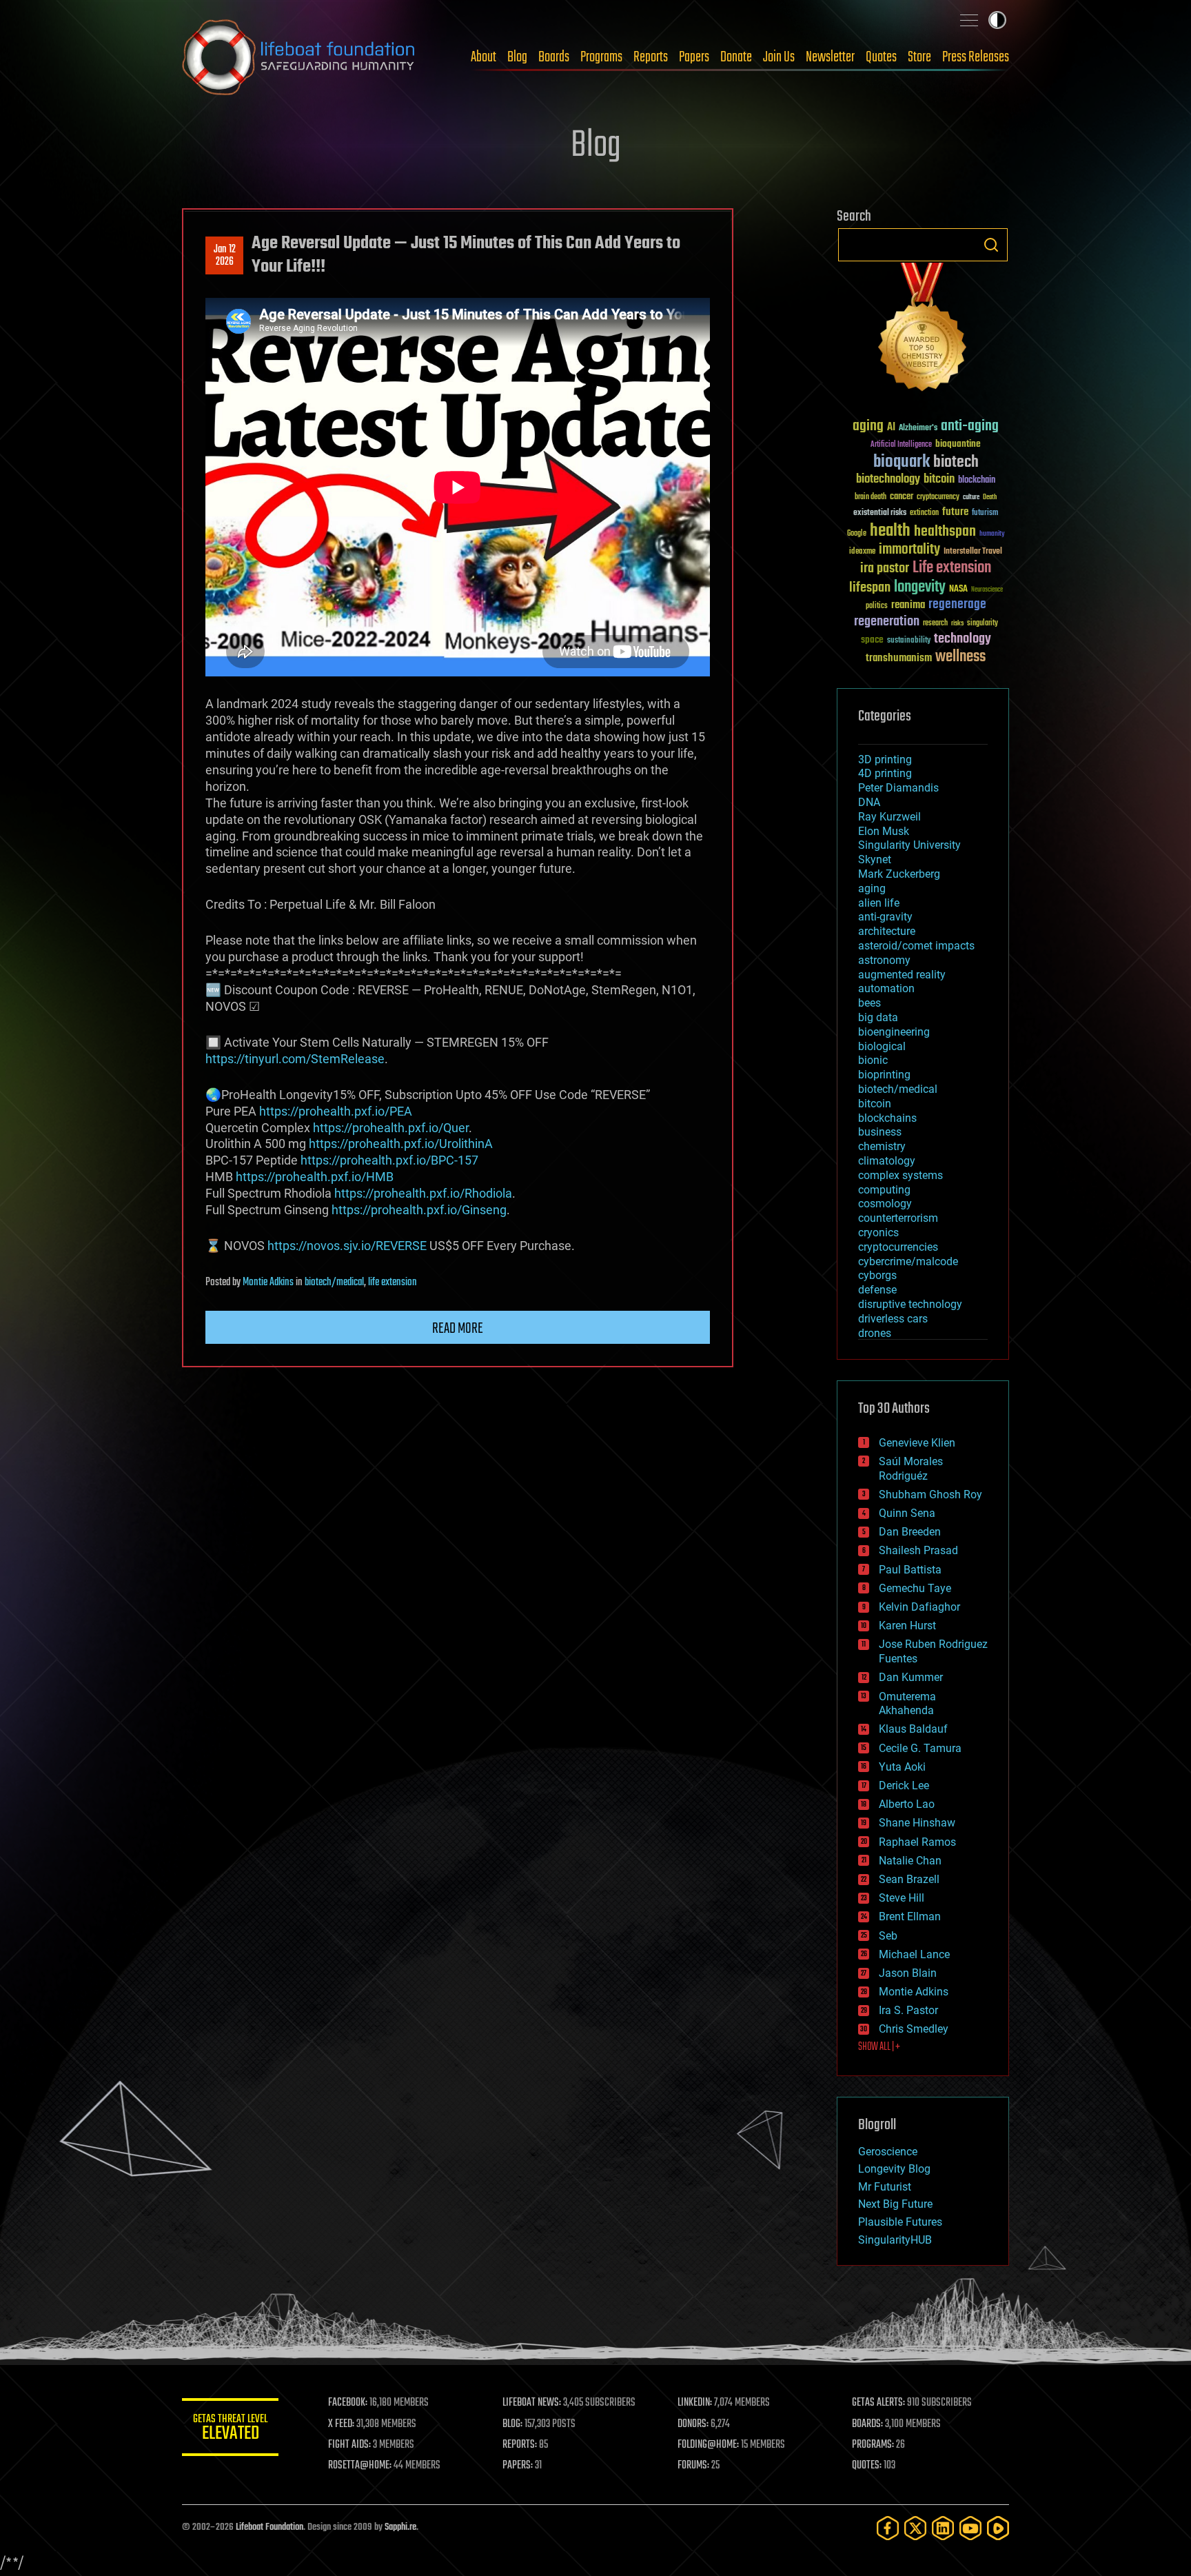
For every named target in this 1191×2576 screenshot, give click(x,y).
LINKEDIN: (695, 2403)
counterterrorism (898, 1218)
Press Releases (976, 57)
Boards (554, 57)
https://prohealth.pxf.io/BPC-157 (389, 1160)
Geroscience (888, 2152)
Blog (517, 57)
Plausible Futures (900, 2222)
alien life (879, 903)
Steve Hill (902, 1898)
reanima (908, 605)
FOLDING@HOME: (708, 2445)
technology (963, 640)
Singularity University (909, 845)
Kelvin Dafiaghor (919, 1607)
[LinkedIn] (943, 2528)
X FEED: (341, 2424)
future (955, 512)
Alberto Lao (907, 1804)
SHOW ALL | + (879, 2047)
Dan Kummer (911, 1677)
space (872, 640)
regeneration (887, 622)
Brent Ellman (910, 1916)
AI (891, 428)
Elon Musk (884, 831)
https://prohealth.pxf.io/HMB (315, 1177)
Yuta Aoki (902, 1767)
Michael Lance (914, 1954)
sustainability (909, 641)
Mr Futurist (885, 2187)
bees (869, 1003)
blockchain (977, 481)
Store (919, 57)
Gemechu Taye (915, 1588)
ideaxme (862, 552)
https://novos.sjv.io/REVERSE (347, 1246)
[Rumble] (998, 2528)
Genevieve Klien (917, 1443)
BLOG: (512, 2424)
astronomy (884, 960)
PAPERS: (518, 2466)
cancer (902, 497)
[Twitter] (915, 2528)
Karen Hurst (907, 1626)
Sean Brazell (909, 1879)
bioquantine (958, 444)
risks (957, 623)
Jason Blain (908, 1973)
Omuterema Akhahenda (907, 1704)
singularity (983, 624)
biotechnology (888, 480)
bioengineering (894, 1032)
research (935, 624)
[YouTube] (970, 2528)
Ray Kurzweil (889, 817)
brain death (871, 497)
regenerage (957, 605)
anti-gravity (885, 917)
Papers (694, 57)
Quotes (881, 57)
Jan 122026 (225, 256)
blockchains (887, 1118)
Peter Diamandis (898, 788)
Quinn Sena (907, 1513)
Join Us (779, 57)
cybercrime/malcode (908, 1261)
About (483, 57)
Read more (458, 1329)
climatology (887, 1161)
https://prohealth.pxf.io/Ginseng (419, 1210)
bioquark (902, 462)
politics (877, 606)
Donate (736, 57)
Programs (601, 57)
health (890, 531)
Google (857, 534)
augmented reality (902, 975)
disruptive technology (910, 1304)
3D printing (885, 759)
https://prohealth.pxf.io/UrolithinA (401, 1144)
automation (886, 988)
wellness (960, 657)
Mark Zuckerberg (899, 874)
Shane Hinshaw (917, 1823)
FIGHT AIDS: (349, 2445)
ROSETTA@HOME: (360, 2466)
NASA (958, 590)
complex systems (900, 1175)
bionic (873, 1060)
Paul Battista (910, 1570)
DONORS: (693, 2424)
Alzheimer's (918, 429)
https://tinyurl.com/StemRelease (295, 1059)
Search (991, 245)
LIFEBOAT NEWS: (532, 2403)
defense (877, 1290)
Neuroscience (987, 591)
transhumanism (899, 658)
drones (875, 1333)
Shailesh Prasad (918, 1550)
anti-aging (970, 426)
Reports (651, 57)
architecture (887, 931)
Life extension (952, 568)
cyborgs (877, 1275)
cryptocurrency (938, 497)
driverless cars (893, 1319)
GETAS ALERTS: (878, 2403)
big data (878, 1017)
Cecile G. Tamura (920, 1748)
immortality (909, 550)
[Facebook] (888, 2528)
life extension (393, 1282)
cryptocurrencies (898, 1247)
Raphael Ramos (917, 1842)
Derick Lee (904, 1785)
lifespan (870, 588)
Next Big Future (895, 2204)
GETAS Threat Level (230, 2429)
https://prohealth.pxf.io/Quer (391, 1128)
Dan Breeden (910, 1532)
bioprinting (884, 1075)
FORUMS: (693, 2466)
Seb (888, 1936)
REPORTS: (520, 2445)
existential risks (880, 513)
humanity (992, 534)
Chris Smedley (914, 2029)
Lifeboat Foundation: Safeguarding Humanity (299, 57)
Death (990, 497)
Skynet (875, 859)
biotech (956, 462)
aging (868, 426)
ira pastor (885, 568)
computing (884, 1190)
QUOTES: (867, 2466)
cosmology (885, 1204)
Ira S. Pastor (908, 2010)
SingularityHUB (895, 2240)
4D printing (885, 773)
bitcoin (939, 480)
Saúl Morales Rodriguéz (911, 1469)
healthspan (945, 532)
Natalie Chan (910, 1861)
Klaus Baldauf (913, 1729)
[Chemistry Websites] (923, 330)
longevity (920, 587)
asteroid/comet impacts (916, 946)
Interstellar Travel (973, 552)
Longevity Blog (894, 2169)
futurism (985, 514)
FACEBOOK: (348, 2403)
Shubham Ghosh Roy (930, 1495)
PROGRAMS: (873, 2445)
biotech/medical (334, 1282)
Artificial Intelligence (901, 445)
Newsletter (830, 57)
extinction (924, 513)
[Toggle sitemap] (969, 20)
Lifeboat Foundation (269, 2527)
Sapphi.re (400, 2527)
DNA (869, 802)
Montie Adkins (268, 1282)
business (880, 1132)
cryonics (878, 1232)
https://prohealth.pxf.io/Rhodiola (423, 1193)
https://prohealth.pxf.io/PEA (336, 1111)
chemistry (882, 1146)
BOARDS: (867, 2424)
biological (882, 1046)
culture (971, 497)
